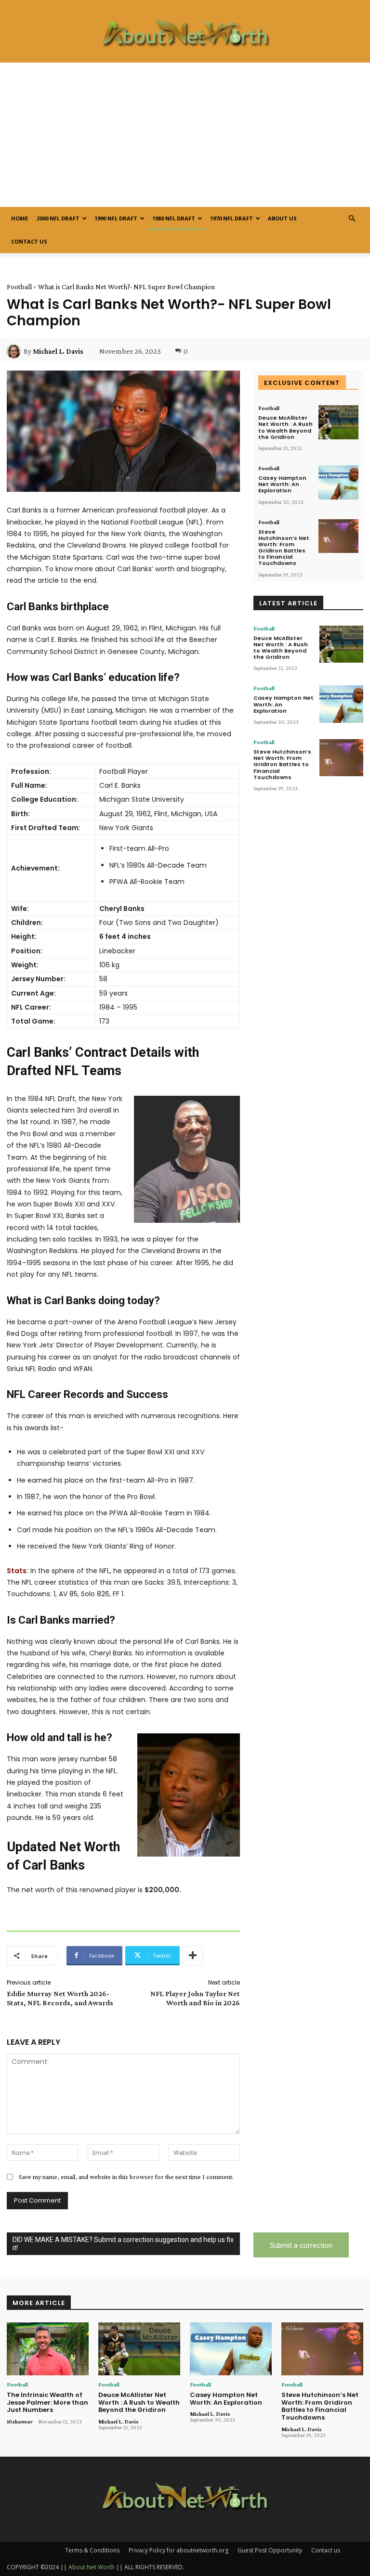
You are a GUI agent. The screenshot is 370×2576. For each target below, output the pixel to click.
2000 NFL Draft (58, 218)
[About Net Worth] (185, 32)
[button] (352, 219)
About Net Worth (92, 2567)
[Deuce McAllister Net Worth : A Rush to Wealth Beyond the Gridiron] (338, 422)
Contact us (29, 241)
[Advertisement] (185, 135)
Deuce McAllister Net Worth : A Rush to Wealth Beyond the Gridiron (285, 427)
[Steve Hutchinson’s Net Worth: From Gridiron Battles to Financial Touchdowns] (338, 536)
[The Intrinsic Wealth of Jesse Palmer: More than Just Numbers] (48, 2349)
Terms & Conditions (92, 2550)
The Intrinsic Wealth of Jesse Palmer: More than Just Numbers (47, 2402)
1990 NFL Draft (116, 218)
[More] (193, 1956)
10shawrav (20, 2422)
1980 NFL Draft (174, 218)
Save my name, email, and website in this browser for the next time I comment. (126, 2177)
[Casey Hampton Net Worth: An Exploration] (338, 482)
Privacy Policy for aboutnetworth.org (178, 2550)
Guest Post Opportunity (270, 2550)
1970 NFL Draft (231, 218)
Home (20, 218)
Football (19, 287)
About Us (282, 218)
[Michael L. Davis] (15, 351)
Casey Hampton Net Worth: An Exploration (282, 484)
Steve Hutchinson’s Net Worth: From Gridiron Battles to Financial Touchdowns (284, 548)
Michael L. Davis (58, 351)
